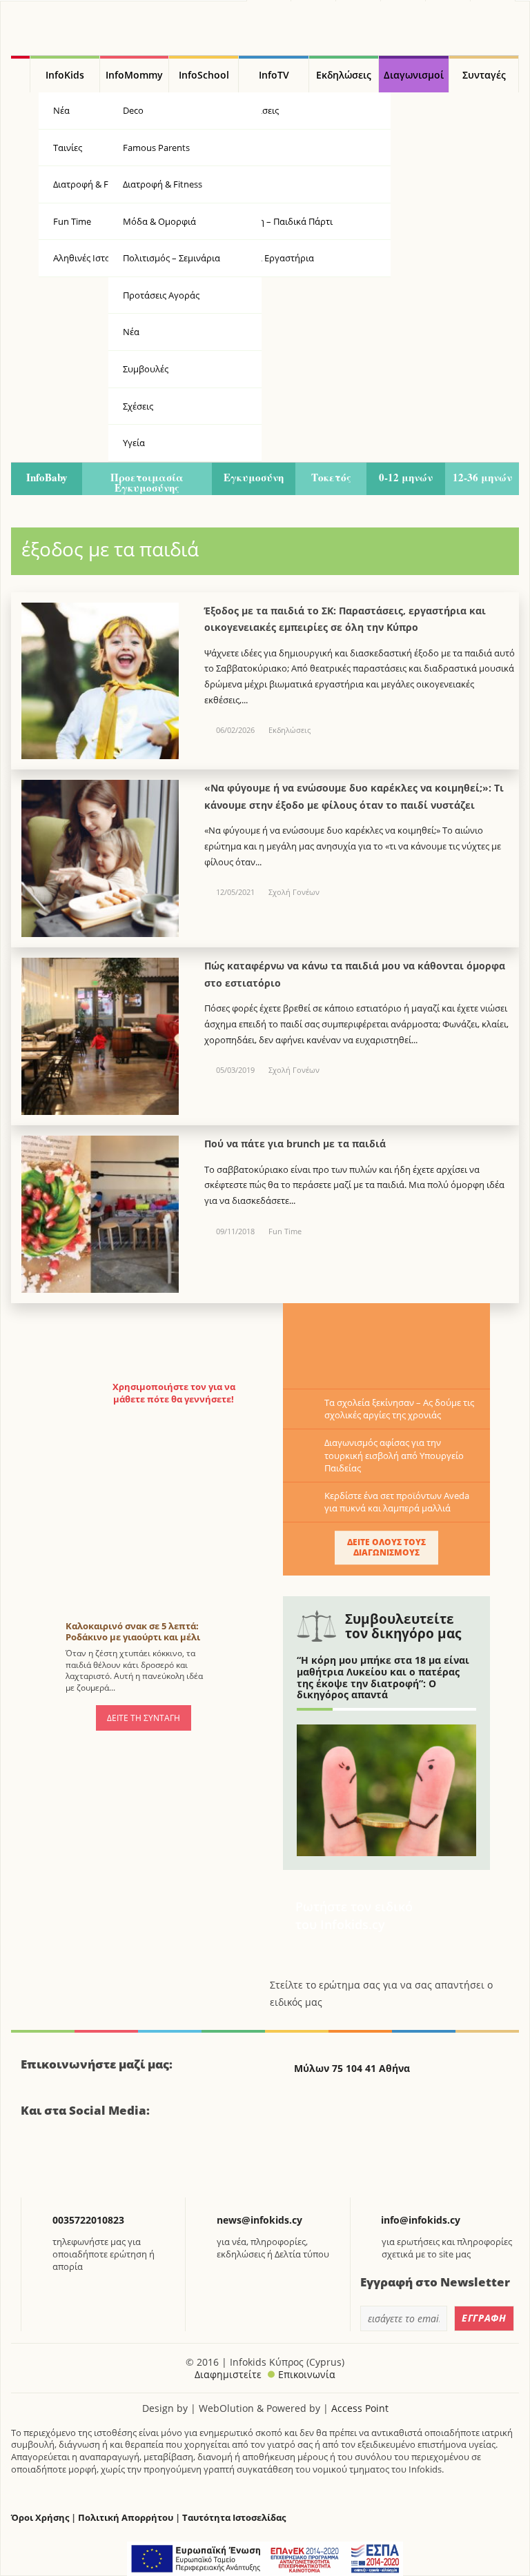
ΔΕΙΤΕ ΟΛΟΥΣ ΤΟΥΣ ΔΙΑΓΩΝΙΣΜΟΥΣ (386, 1547)
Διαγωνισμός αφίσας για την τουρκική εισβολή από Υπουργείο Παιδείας (394, 1455)
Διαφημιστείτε (228, 2374)
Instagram (106, 2160)
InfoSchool (204, 75)
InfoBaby (47, 477)
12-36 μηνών (482, 477)
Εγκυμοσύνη (254, 477)
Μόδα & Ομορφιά (159, 221)
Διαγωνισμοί (414, 75)
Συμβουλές (146, 369)
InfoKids (65, 75)
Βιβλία (243, 148)
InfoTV (274, 75)
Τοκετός (331, 477)
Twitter (71, 2160)
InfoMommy (134, 75)
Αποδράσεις (254, 110)
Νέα (131, 332)
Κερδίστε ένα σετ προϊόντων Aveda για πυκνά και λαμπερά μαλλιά (397, 1502)
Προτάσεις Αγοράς (161, 295)
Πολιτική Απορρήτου (126, 2518)
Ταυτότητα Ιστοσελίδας (234, 2518)
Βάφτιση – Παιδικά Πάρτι (281, 221)
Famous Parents (156, 148)
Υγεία (240, 184)
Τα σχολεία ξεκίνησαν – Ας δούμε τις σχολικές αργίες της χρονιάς (399, 1409)
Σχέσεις (138, 406)
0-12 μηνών (406, 477)
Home (20, 74)
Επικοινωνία (307, 2374)
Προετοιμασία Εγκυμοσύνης (147, 482)
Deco (133, 110)
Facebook (37, 2160)
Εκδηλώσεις (344, 75)
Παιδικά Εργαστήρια (272, 258)
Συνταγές (484, 75)
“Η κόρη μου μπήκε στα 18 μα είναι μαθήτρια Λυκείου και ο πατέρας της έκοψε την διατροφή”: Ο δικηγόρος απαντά (383, 1677)
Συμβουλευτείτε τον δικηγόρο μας (403, 1626)
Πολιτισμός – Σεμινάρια (171, 258)
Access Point (360, 2408)
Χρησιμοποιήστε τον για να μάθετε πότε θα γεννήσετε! (174, 1393)
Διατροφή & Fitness (163, 184)
